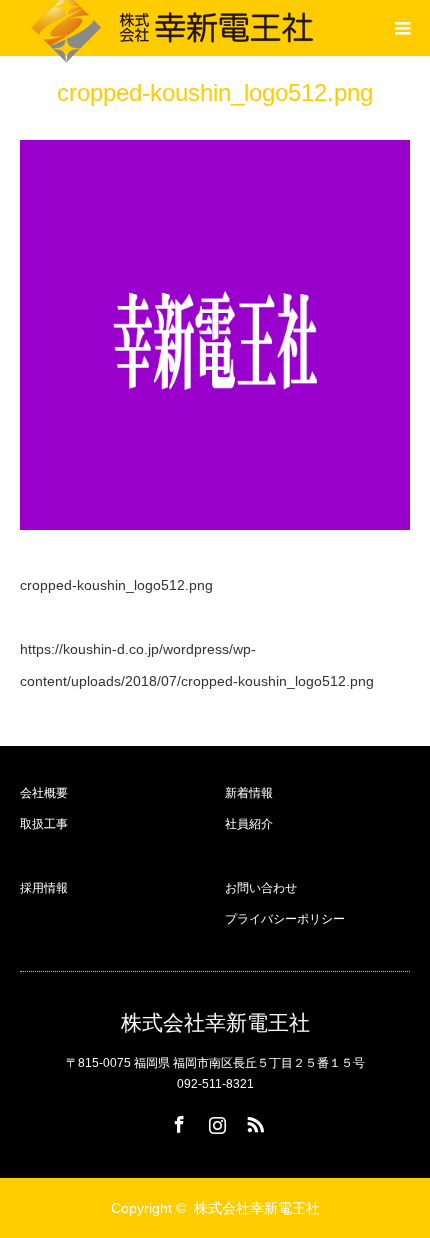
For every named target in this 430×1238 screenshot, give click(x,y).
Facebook (177, 1121)
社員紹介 (249, 824)
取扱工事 (44, 824)
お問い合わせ (261, 888)
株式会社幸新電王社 (215, 1022)
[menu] (402, 28)
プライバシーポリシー (285, 919)
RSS (253, 1121)
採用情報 (44, 888)
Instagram (215, 1121)
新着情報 (249, 793)
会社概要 (44, 793)
